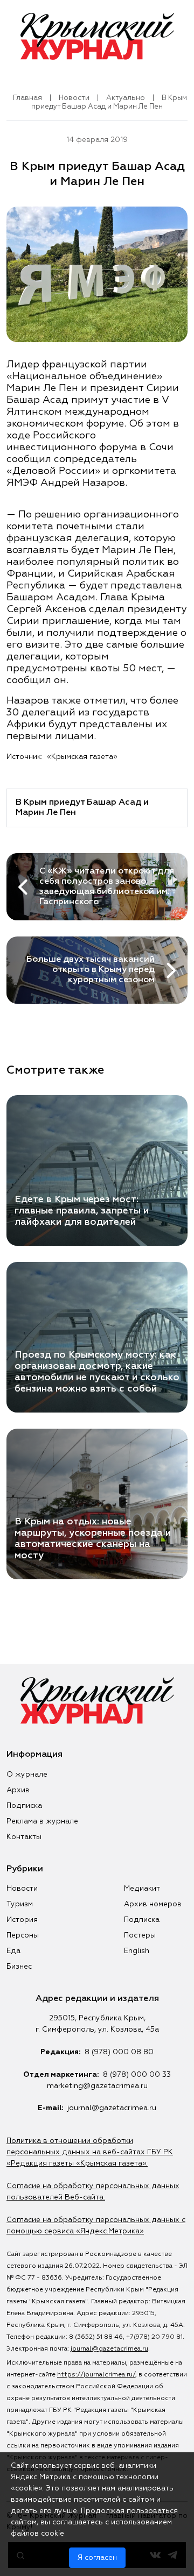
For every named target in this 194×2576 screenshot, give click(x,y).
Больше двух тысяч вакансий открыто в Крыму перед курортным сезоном (91, 970)
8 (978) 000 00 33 (137, 2075)
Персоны (23, 1935)
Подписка (24, 1806)
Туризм (20, 1904)
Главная (27, 98)
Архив (18, 1790)
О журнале (27, 1775)
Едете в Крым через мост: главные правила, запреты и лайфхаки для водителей (82, 1211)
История (22, 1920)
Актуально (126, 98)
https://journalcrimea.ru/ (96, 2375)
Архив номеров (153, 1904)
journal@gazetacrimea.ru (112, 2108)
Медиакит (142, 1889)
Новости (74, 98)
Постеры (140, 1935)
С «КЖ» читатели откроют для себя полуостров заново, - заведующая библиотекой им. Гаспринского (107, 887)
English (137, 1951)
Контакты (24, 1837)
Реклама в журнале (42, 1821)
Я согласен (97, 2558)
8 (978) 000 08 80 (119, 2052)
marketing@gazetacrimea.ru (97, 2086)
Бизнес (19, 1967)
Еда (13, 1951)
